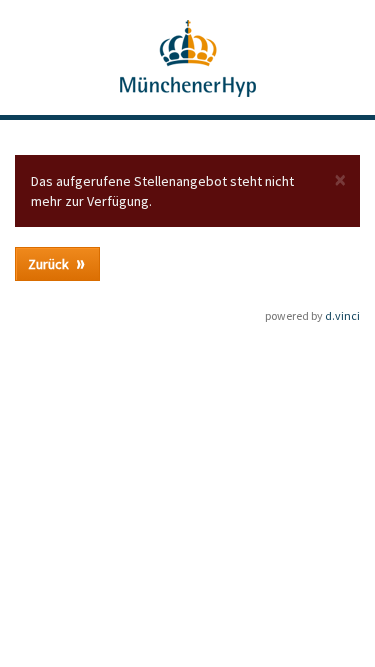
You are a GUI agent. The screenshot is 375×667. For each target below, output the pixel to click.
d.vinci (342, 315)
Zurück (50, 264)
